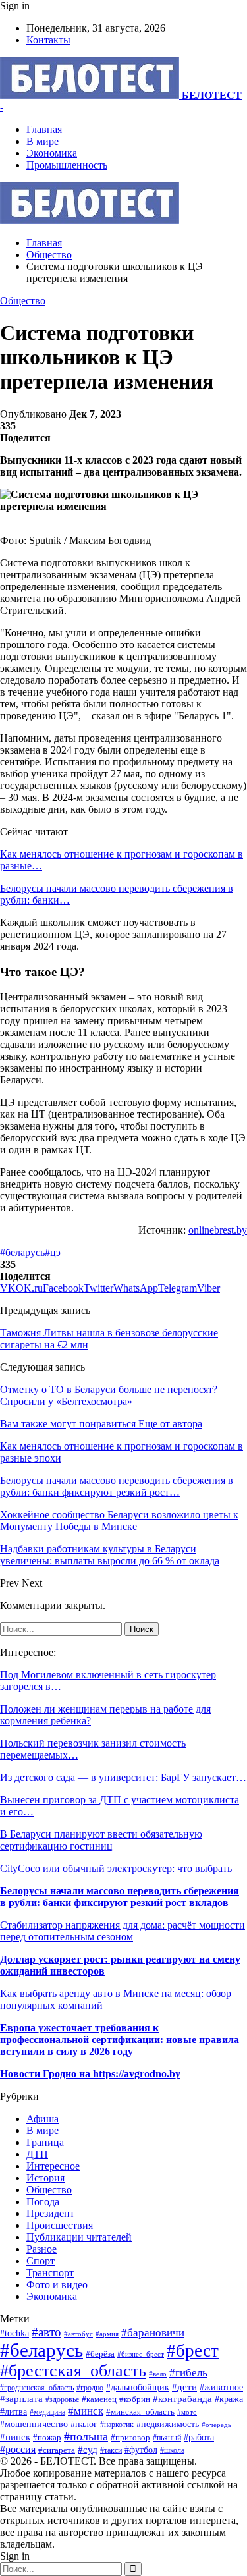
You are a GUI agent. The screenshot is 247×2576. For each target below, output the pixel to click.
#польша (86, 2436)
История (45, 2178)
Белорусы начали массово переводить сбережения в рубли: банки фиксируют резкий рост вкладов (120, 1897)
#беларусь (22, 1252)
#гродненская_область (37, 2388)
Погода (43, 2202)
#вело (158, 2374)
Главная (44, 129)
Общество (23, 301)
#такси (111, 2451)
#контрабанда (182, 2399)
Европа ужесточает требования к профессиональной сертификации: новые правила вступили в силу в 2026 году (120, 2040)
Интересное (53, 2166)
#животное (221, 2387)
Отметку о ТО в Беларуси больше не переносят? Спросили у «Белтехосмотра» (109, 1395)
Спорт (41, 2261)
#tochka (14, 2333)
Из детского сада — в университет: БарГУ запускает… (123, 1777)
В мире (42, 141)
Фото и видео (57, 2285)
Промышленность (67, 165)
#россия (18, 2449)
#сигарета (57, 2450)
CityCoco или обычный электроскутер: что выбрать (116, 1868)
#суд (88, 2450)
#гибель (188, 2373)
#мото (187, 2412)
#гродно (90, 2388)
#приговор (130, 2437)
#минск (86, 2411)
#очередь (216, 2425)
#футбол (141, 2450)
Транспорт (50, 2273)
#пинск (15, 2437)
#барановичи (153, 2333)
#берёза (100, 2354)
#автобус (78, 2334)
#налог (84, 2424)
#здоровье (62, 2400)
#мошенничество (34, 2424)
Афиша (42, 2119)
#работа (199, 2437)
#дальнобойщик (138, 2387)
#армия (107, 2334)
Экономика (52, 153)
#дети (184, 2387)
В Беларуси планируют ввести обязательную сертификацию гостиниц (101, 1840)
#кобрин (135, 2399)
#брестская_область (73, 2371)
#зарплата (21, 2398)
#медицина (47, 2412)
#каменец (99, 2399)
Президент (50, 2213)
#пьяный (167, 2438)
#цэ (53, 1252)
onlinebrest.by (218, 1230)
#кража (229, 2399)
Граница (45, 2142)
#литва (14, 2412)
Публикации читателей (79, 2237)
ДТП (37, 2154)
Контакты (48, 40)
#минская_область (140, 2412)
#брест (193, 2351)
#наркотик (117, 2425)
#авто (46, 2332)
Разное (41, 2249)
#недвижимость (168, 2424)
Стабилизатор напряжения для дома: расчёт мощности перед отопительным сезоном (123, 1931)
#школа (172, 2450)
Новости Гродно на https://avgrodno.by (90, 2074)
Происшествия (60, 2225)
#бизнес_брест (141, 2354)
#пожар (47, 2437)
